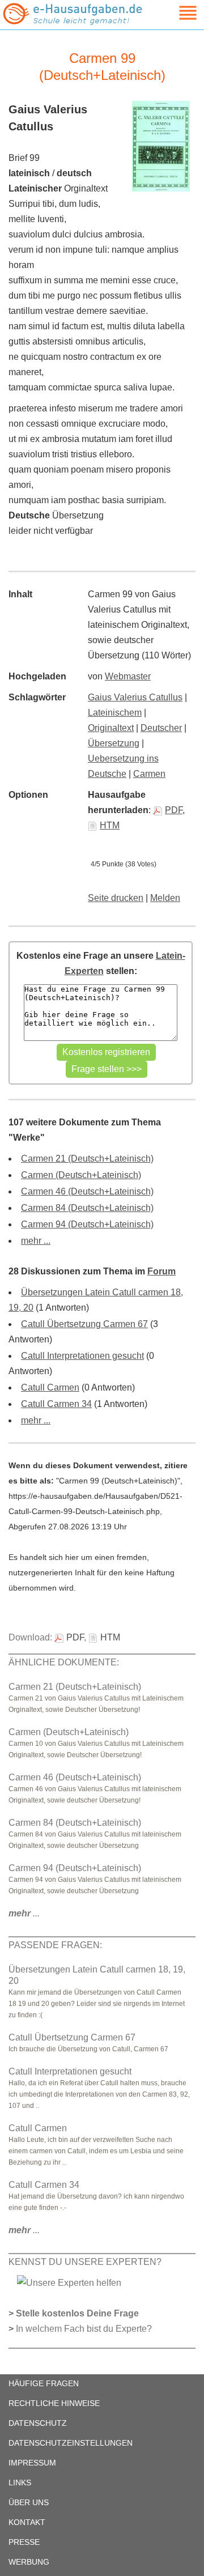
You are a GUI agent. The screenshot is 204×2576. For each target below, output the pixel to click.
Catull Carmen (50, 1387)
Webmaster (128, 676)
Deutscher (161, 728)
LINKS (20, 2483)
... (24, 1913)
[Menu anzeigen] (175, 13)
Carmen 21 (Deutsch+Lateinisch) (87, 1159)
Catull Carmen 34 (56, 1404)
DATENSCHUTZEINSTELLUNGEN (71, 2443)
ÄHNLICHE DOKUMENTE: (64, 1662)
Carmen (149, 774)
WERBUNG (29, 2562)
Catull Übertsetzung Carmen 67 (84, 1324)
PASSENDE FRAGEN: (55, 1945)
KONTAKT (27, 2522)
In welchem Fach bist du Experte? (84, 2329)
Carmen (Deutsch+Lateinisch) (81, 1175)
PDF (174, 810)
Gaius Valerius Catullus (135, 697)
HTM (110, 825)
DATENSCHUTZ (38, 2423)
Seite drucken (116, 898)
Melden (165, 898)
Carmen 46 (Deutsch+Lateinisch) (87, 1191)
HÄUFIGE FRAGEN (44, 2383)
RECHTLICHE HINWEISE (54, 2403)
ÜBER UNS (29, 2502)
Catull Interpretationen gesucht (82, 1356)
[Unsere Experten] (69, 2282)
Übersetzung (114, 743)
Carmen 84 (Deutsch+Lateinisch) (87, 1208)
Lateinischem (115, 713)
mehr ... (36, 1241)
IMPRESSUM (32, 2463)
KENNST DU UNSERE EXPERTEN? (85, 2262)
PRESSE (24, 2542)
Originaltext (111, 728)
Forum (161, 1271)
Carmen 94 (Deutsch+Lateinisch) (87, 1224)
